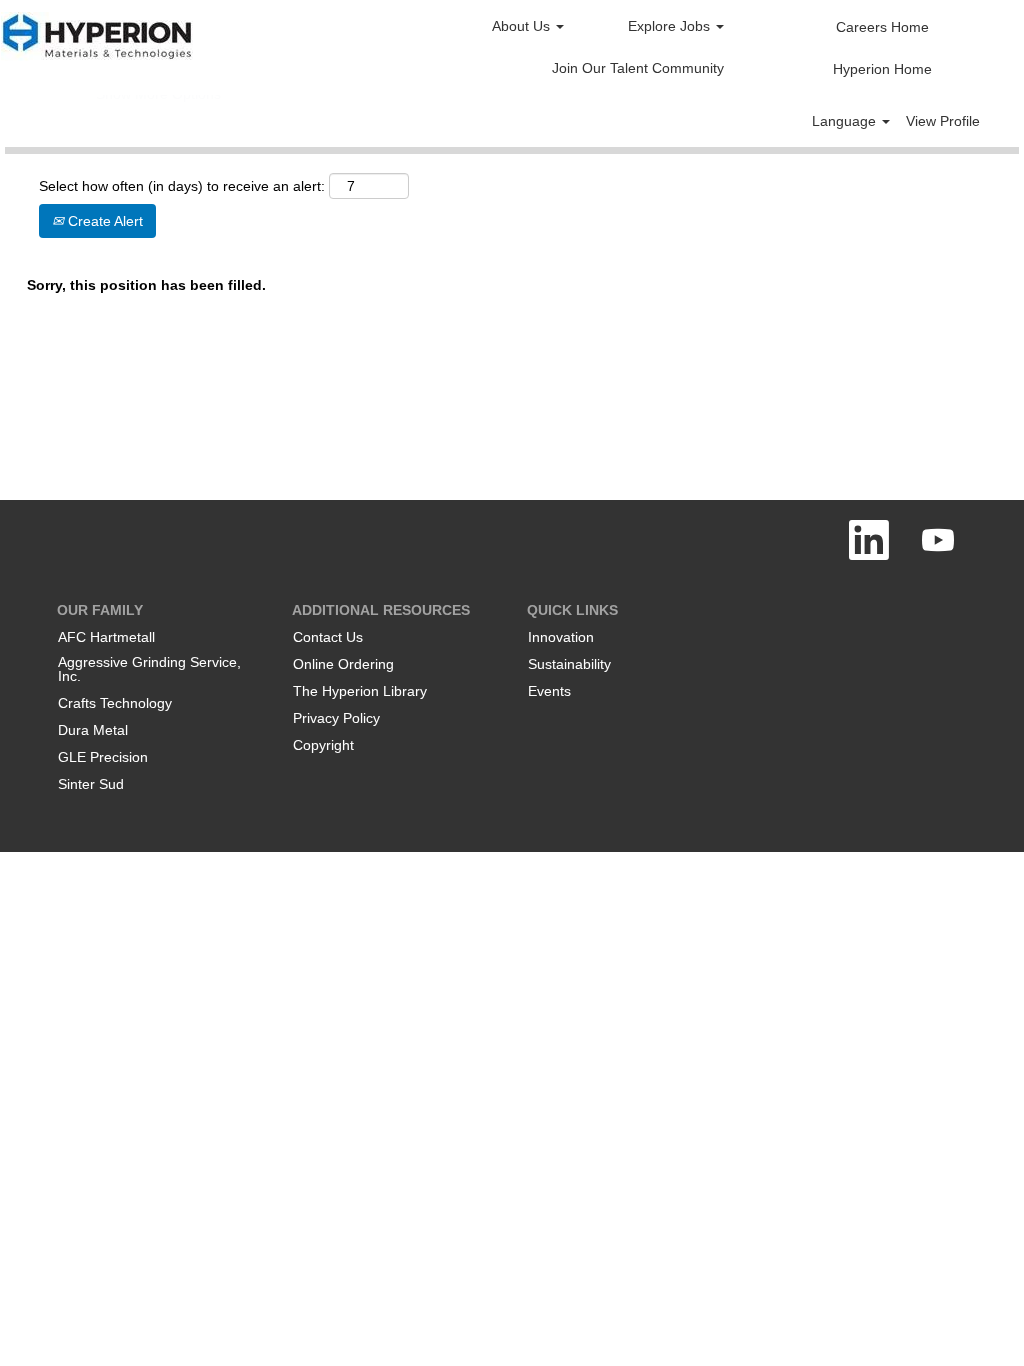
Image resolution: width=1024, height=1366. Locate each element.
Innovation (561, 637)
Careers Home (882, 27)
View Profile (943, 121)
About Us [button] (523, 26)
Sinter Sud (91, 784)
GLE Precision (103, 757)
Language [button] (846, 121)
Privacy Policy (336, 718)
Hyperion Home (882, 69)
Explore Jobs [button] (671, 26)
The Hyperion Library (360, 691)
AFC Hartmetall (106, 637)
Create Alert (103, 221)
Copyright (323, 745)
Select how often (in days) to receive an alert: (182, 186)
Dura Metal (93, 730)
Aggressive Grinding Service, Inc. (149, 669)
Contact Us (328, 637)
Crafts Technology (115, 703)
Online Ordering (343, 664)
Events (549, 691)
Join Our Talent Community (638, 68)
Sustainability (569, 664)
